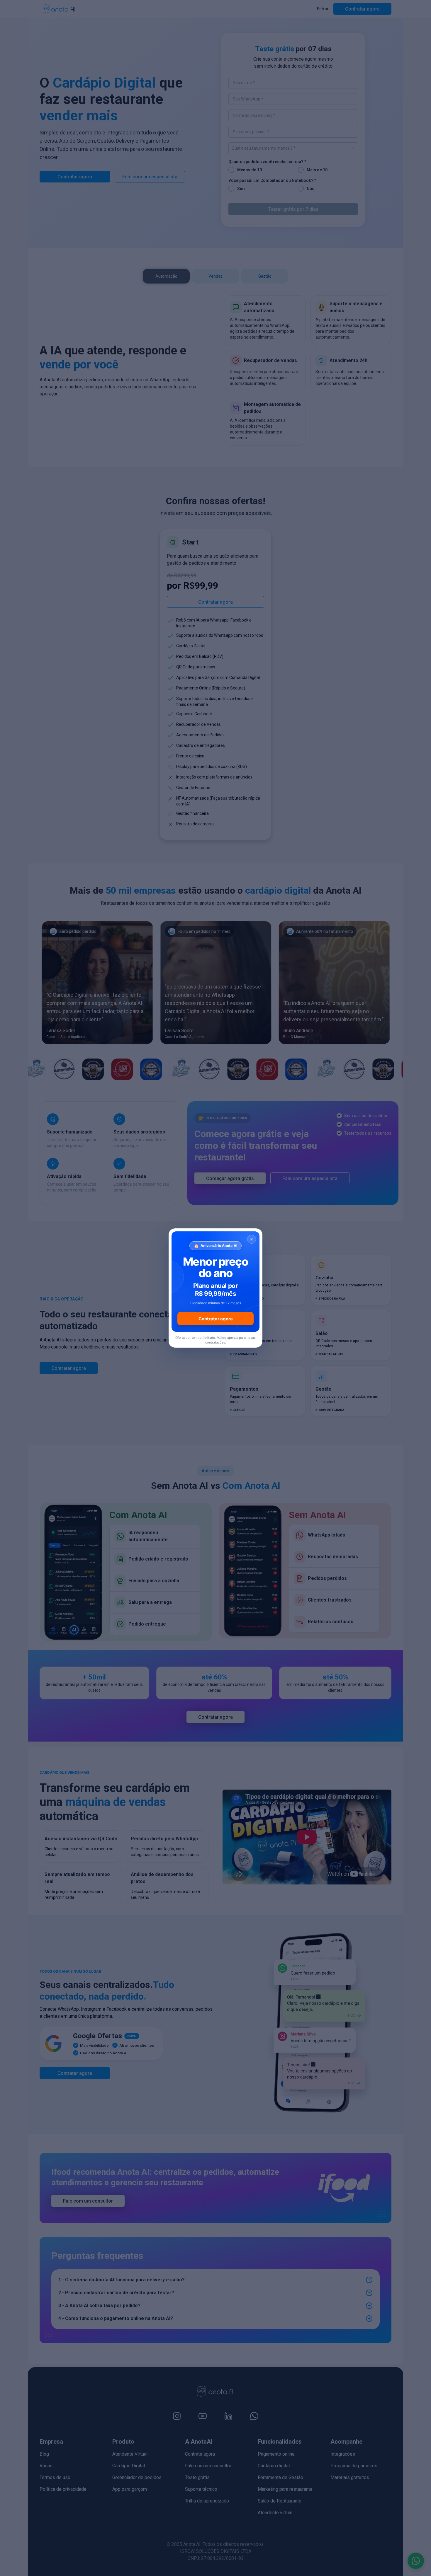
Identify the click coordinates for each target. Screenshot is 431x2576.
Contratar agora (216, 1319)
